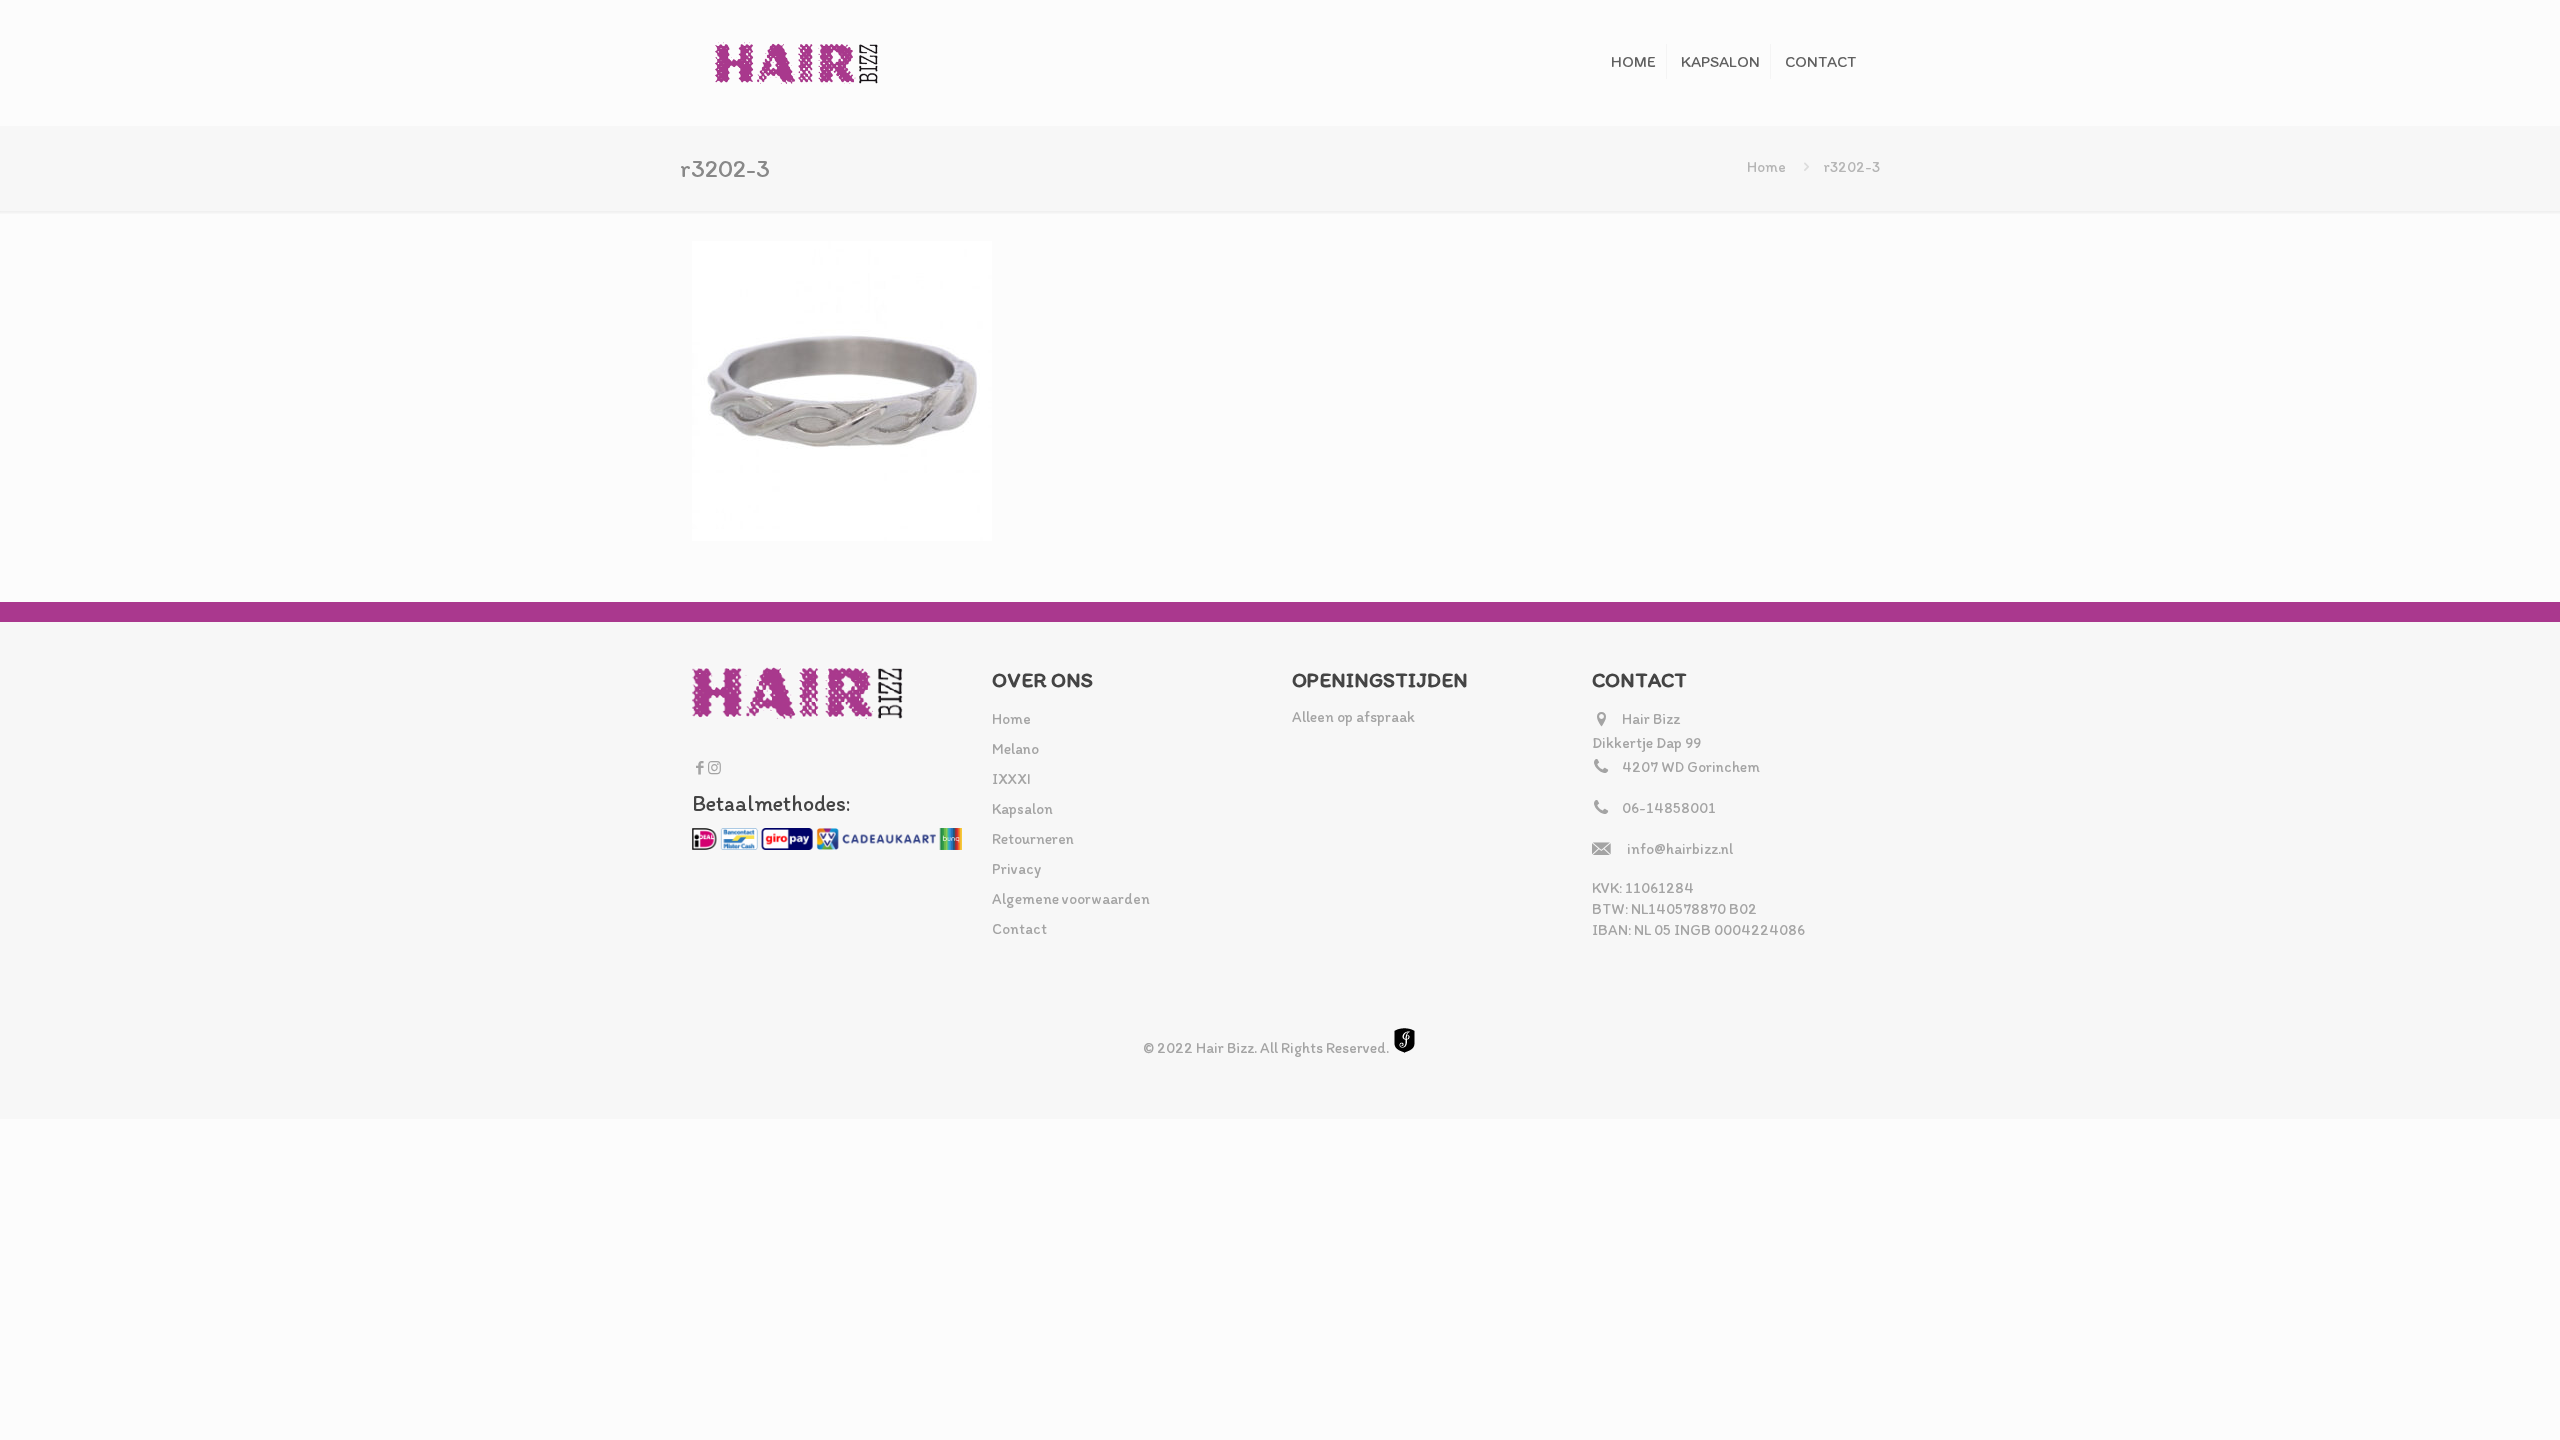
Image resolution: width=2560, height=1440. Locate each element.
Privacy (1016, 869)
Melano (1015, 749)
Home (1766, 167)
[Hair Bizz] (797, 62)
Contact (1019, 929)
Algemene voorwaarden (1071, 899)
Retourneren (1033, 839)
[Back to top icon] (2464, 1399)
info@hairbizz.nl (1680, 849)
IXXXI (1011, 779)
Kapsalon (1022, 809)
